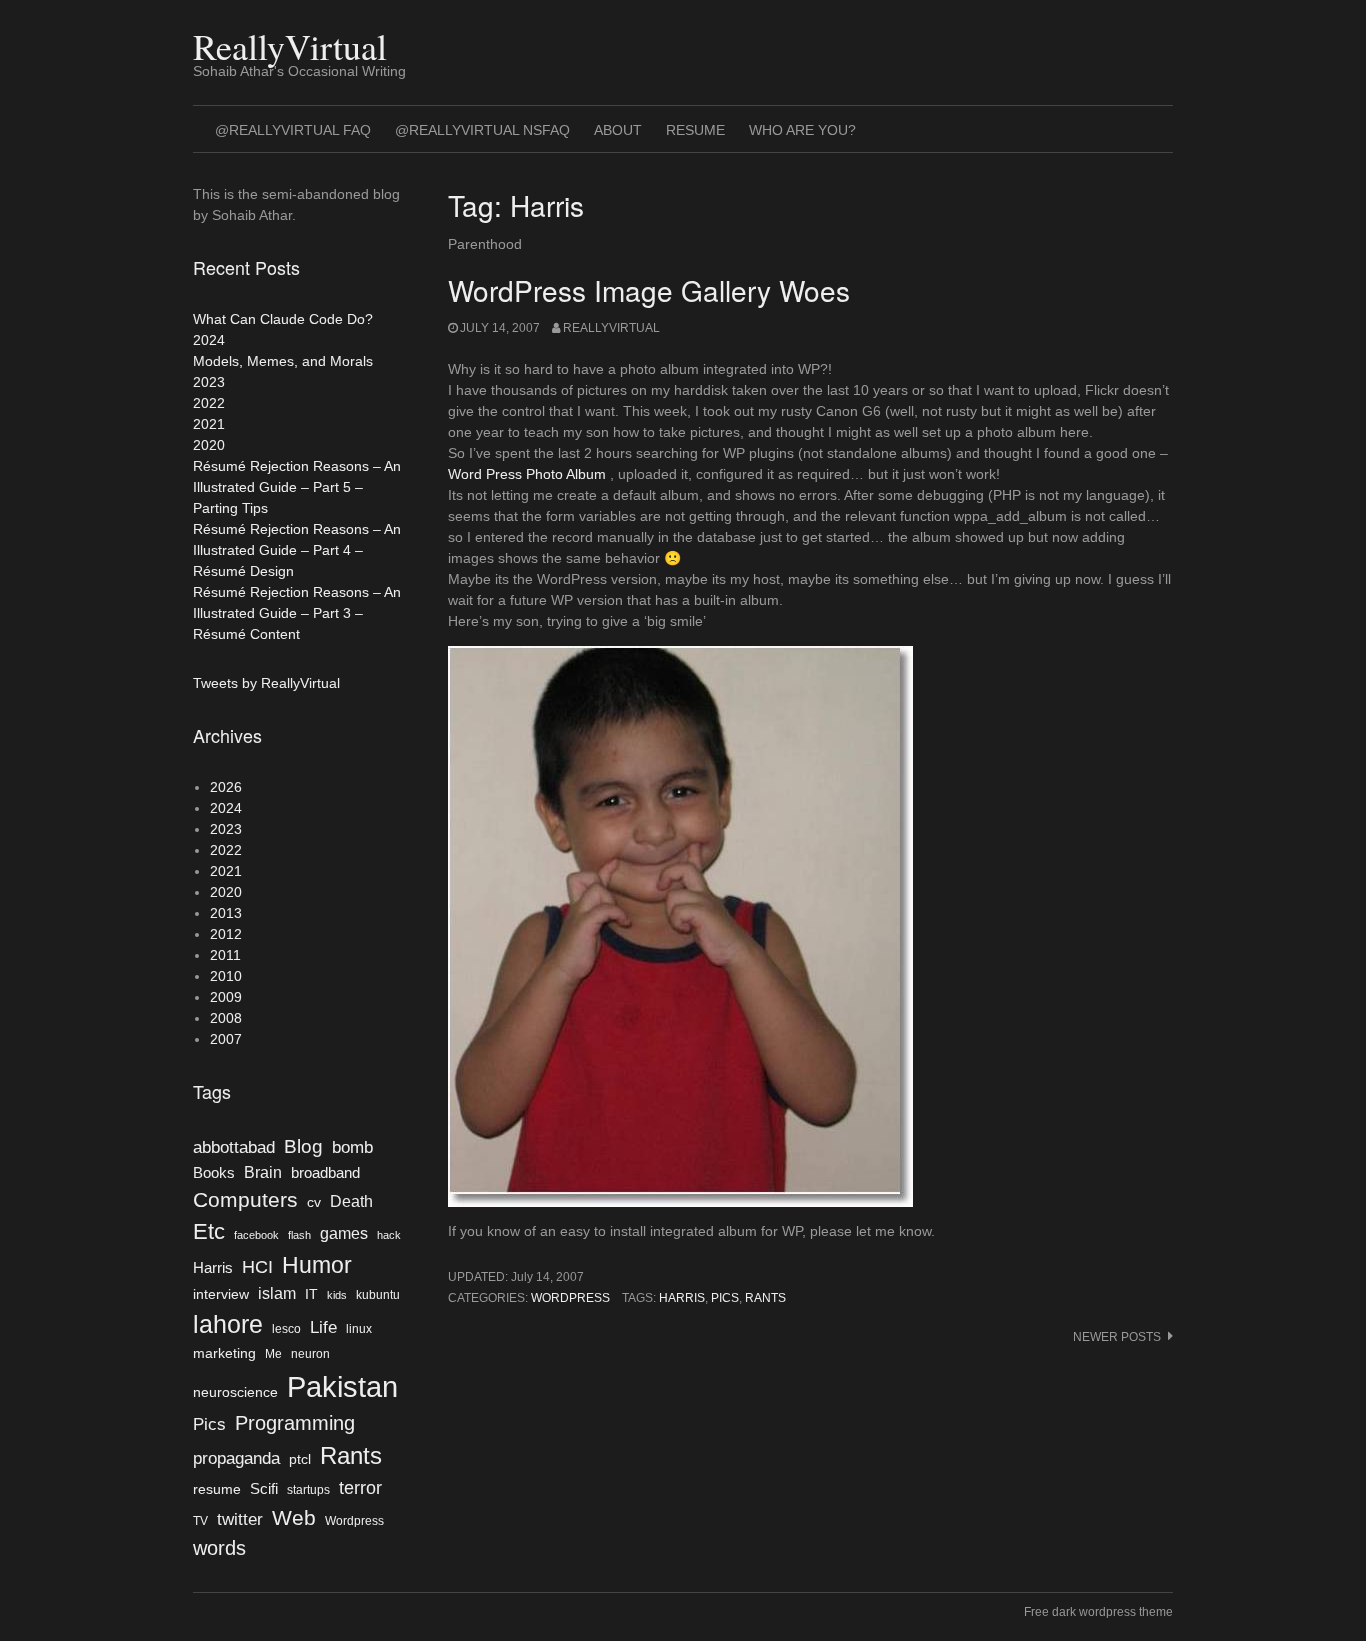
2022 (209, 403)
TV (200, 1521)
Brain (263, 1172)
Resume (695, 130)
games (344, 1233)
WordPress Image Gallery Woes (649, 290)
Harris (682, 1298)
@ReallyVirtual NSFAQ (482, 130)
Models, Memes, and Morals (283, 361)
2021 (209, 424)
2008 (226, 1018)
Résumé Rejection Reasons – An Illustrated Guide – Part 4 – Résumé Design (297, 550)
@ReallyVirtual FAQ (293, 130)
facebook (256, 1235)
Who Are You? (802, 130)
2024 (209, 340)
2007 (226, 1039)
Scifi (264, 1489)
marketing (224, 1353)
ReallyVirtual (290, 46)
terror (360, 1488)
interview (221, 1294)
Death (351, 1201)
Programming (295, 1423)
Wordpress (570, 1298)
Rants (765, 1298)
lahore (228, 1324)
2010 (226, 976)
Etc (209, 1231)
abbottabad (234, 1147)
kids (337, 1295)
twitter (240, 1519)
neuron (310, 1354)
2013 (226, 913)
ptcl (300, 1459)
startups (308, 1490)
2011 (225, 955)
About (618, 130)
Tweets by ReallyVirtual (266, 683)
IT (311, 1294)
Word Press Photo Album (527, 474)
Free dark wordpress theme (1098, 1612)
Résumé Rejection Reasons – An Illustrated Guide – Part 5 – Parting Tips (297, 487)
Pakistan (342, 1386)
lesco (286, 1329)
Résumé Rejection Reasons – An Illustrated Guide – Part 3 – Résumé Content (297, 613)
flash (299, 1235)
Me (273, 1354)
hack (389, 1235)
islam (277, 1293)
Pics (725, 1298)
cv (314, 1202)
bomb (352, 1147)
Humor (317, 1265)
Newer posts (1117, 1337)
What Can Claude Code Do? (283, 319)
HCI (257, 1267)
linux (359, 1329)
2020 (209, 445)
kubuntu (378, 1295)
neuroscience (235, 1392)
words (219, 1548)
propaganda (236, 1458)
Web (294, 1517)
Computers (245, 1199)
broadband (325, 1173)
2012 (226, 934)
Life (323, 1327)
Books (214, 1173)
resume (217, 1489)
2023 (209, 382)
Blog (303, 1146)
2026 (226, 787)
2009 (226, 997)
